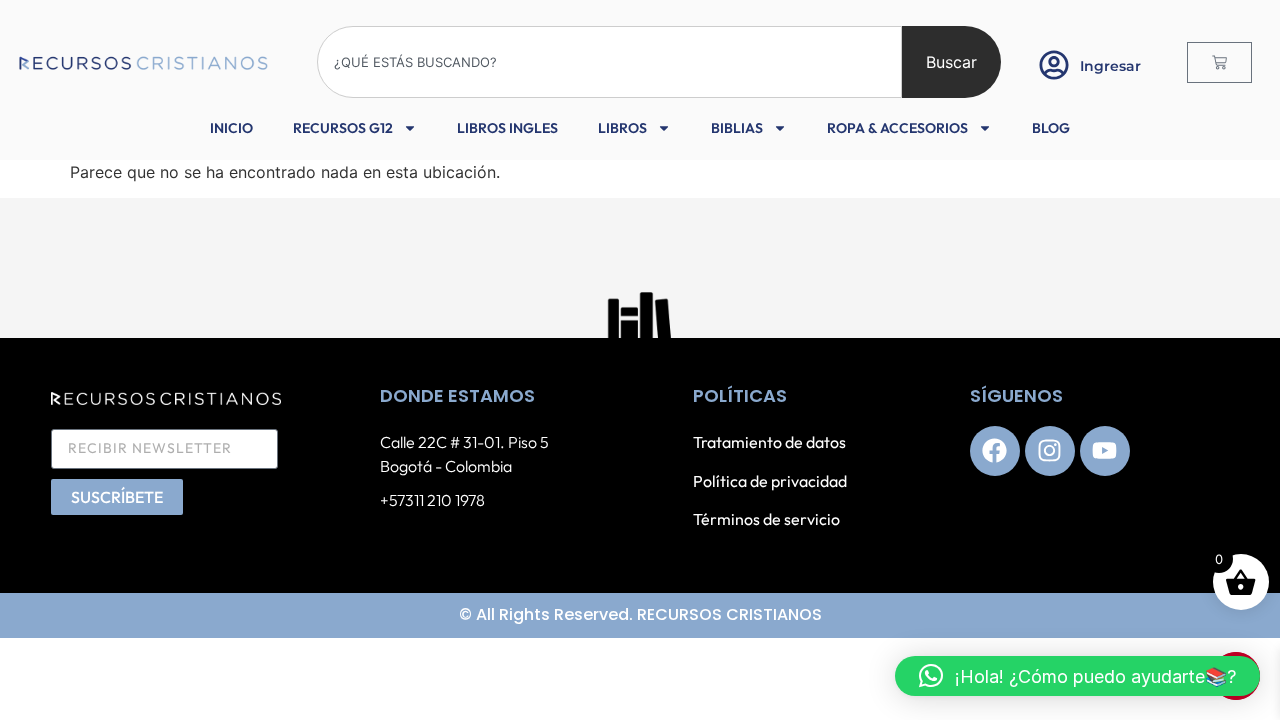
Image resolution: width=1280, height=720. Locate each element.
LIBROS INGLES (507, 128)
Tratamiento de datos (769, 442)
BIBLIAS (737, 128)
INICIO (231, 128)
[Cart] (1219, 62)
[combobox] (609, 62)
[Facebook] (995, 451)
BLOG (1051, 128)
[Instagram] (1050, 451)
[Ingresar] (1054, 65)
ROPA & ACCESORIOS (897, 128)
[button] (1077, 676)
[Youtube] (1105, 451)
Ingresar (1110, 66)
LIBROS (622, 128)
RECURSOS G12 (343, 128)
